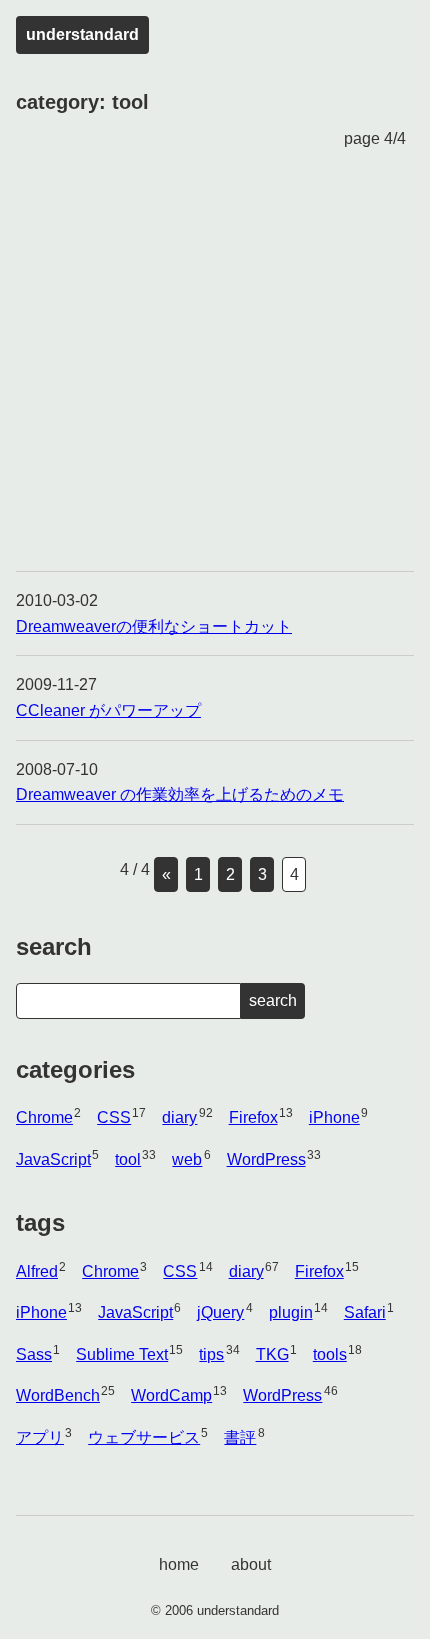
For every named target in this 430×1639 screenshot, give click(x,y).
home (179, 1564)
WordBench (58, 1395)
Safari (365, 1312)
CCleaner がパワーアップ (108, 710)
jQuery (220, 1312)
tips (211, 1354)
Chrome (44, 1117)
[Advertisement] (215, 361)
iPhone (334, 1117)
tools (330, 1354)
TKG (272, 1354)
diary (179, 1117)
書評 (240, 1437)
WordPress (266, 1159)
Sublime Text (122, 1354)
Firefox (253, 1117)
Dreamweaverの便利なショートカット (154, 626)
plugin (291, 1312)
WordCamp (171, 1395)
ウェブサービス (144, 1437)
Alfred (37, 1271)
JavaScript (53, 1159)
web (187, 1159)
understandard (82, 34)
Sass (34, 1354)
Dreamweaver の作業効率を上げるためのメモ (180, 794)
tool (128, 1159)
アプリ (40, 1437)
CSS (114, 1117)
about (251, 1564)
